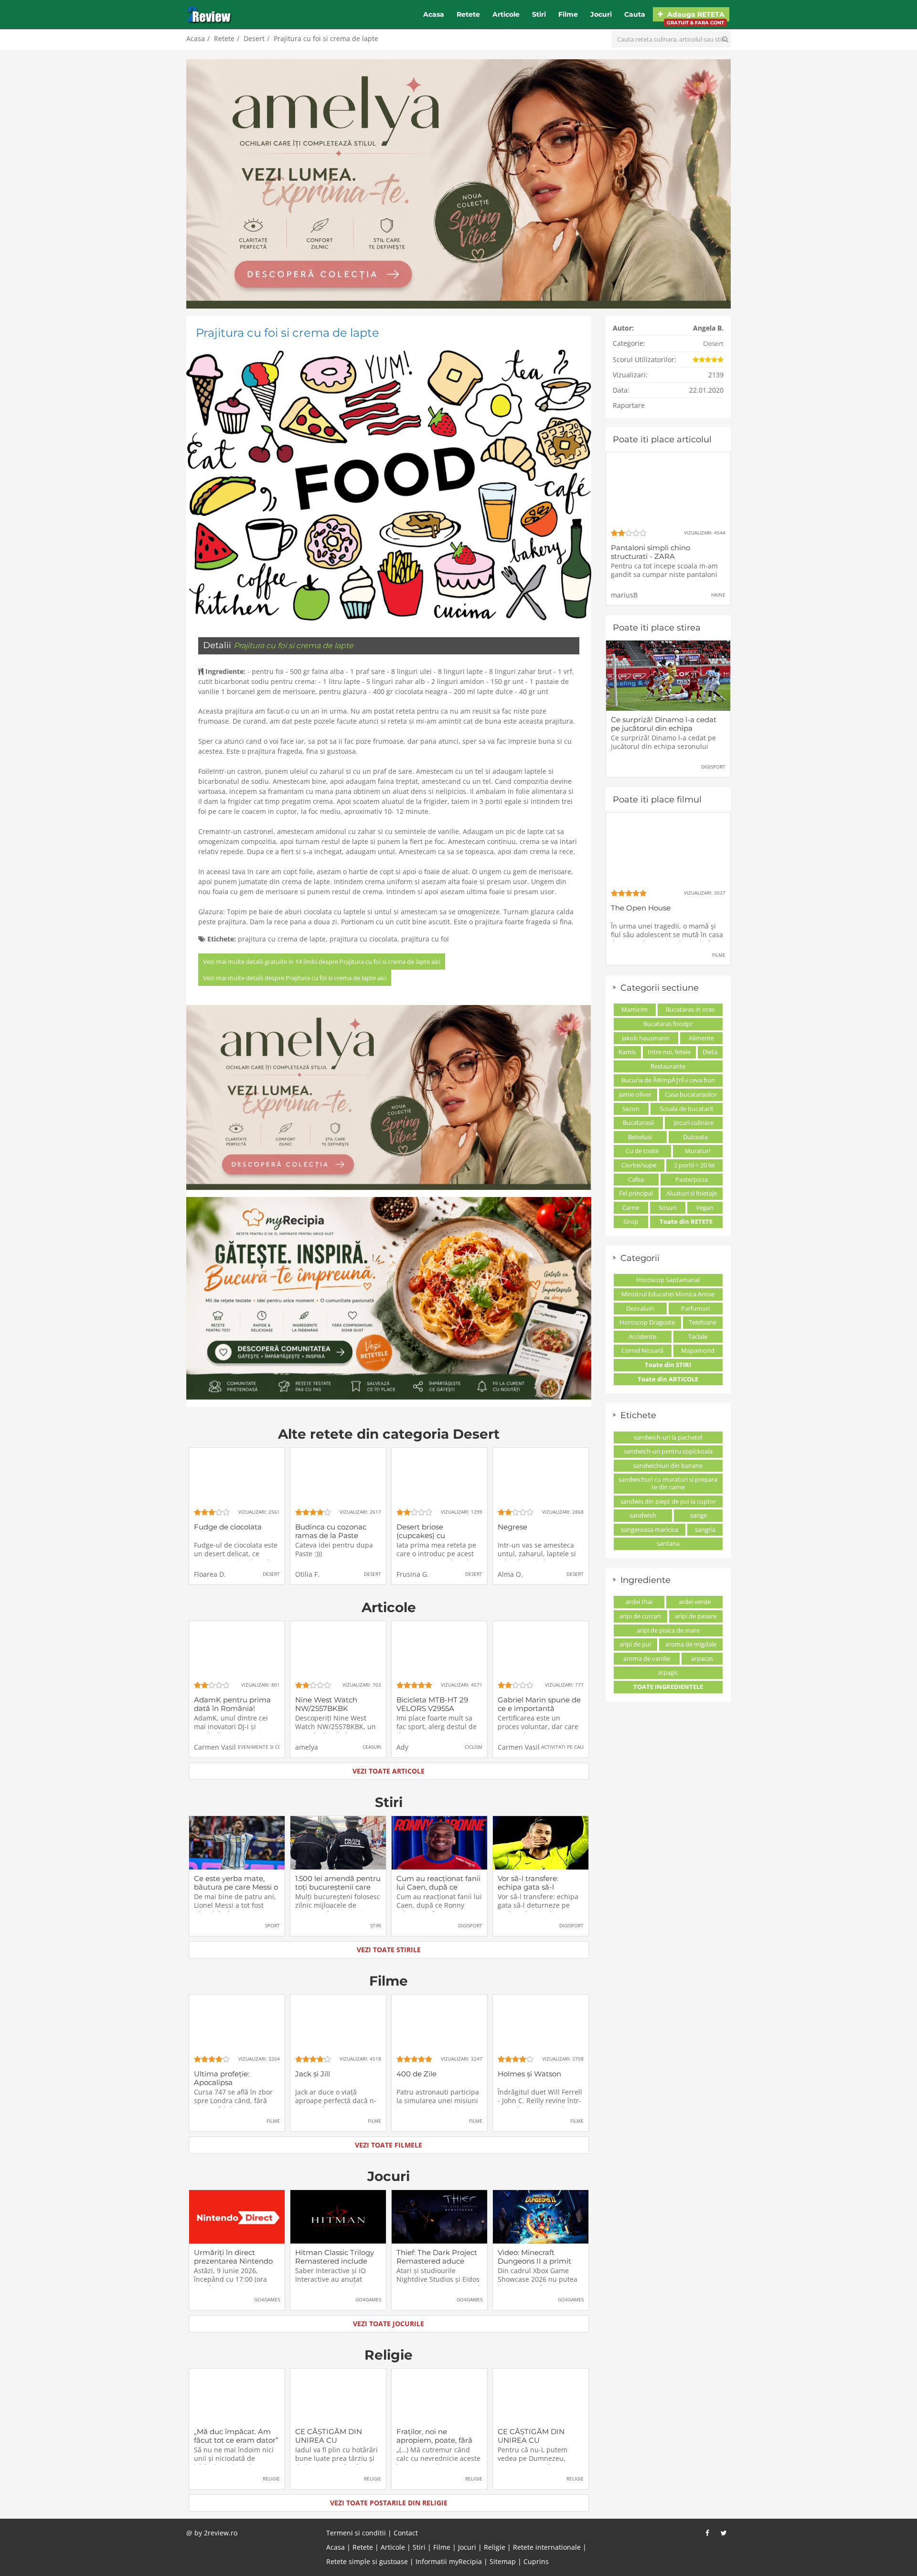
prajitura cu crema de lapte (282, 939)
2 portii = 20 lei (694, 1165)
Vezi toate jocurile (389, 2324)
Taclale (698, 1336)
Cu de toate (642, 1151)
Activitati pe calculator (572, 1747)
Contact (406, 2533)
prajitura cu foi (425, 939)
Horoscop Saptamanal (668, 1280)
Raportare (629, 405)
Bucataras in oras (690, 1009)
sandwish (643, 1515)
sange (698, 1515)
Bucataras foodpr (668, 1024)
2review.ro (221, 2533)
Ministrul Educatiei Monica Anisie (668, 1294)
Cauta (635, 14)
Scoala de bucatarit (687, 1109)
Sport (272, 1925)
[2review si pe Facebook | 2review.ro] (707, 2533)
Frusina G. (413, 1574)
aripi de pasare (696, 1616)
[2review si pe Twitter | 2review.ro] (724, 2533)
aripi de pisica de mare (668, 1630)
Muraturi (698, 1151)
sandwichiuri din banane (668, 1465)
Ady (402, 1747)
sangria (705, 1529)
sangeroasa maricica (650, 1529)
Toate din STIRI (668, 1365)
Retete (468, 14)
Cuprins (536, 2561)
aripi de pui (635, 1644)
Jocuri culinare (694, 1122)
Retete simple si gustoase (367, 2561)
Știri (376, 1925)
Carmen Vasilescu (222, 1747)
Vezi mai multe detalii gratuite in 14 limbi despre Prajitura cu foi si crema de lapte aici (322, 962)
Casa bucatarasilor (691, 1094)
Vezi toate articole (389, 1771)
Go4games (267, 2299)
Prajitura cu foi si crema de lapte (326, 38)
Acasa (434, 14)
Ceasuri (372, 1747)
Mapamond (698, 1350)
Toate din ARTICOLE (668, 1379)
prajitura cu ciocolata (363, 939)
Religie (389, 2355)
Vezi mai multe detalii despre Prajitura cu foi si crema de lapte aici (295, 978)
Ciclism (474, 1747)
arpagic (668, 1672)
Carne (631, 1208)
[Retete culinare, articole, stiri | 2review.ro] (209, 14)
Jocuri (601, 14)
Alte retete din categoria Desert (389, 1434)
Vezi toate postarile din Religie (389, 2503)
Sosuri (667, 1208)
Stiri (539, 14)
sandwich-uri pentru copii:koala (668, 1451)
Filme (568, 14)
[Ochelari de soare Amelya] (458, 184)
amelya (307, 1747)
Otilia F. (307, 1574)
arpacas (702, 1658)
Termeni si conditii (356, 2533)
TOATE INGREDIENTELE (668, 1687)
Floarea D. (210, 1574)
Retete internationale (547, 2547)
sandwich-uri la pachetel (668, 1437)
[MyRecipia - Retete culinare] (389, 1298)
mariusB (624, 595)
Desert (254, 38)
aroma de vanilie (647, 1658)
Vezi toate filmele (389, 2145)
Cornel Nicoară (642, 1350)
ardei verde (695, 1602)
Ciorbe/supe (639, 1165)
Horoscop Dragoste (647, 1322)
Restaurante (668, 1066)
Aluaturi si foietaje (692, 1193)
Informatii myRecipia (449, 2561)
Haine (718, 595)
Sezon (631, 1109)
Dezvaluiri (640, 1308)
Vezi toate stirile (389, 1950)
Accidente (642, 1336)
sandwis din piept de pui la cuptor (668, 1501)
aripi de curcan (640, 1616)
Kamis (627, 1052)
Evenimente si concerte (269, 1747)
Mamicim (634, 1009)
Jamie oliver (635, 1094)
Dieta (710, 1052)
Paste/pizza (692, 1179)
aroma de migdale (691, 1644)
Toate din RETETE (686, 1221)
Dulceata (695, 1137)
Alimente (701, 1038)
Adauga (695, 16)
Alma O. (510, 1574)
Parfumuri (695, 1308)
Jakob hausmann (646, 1038)
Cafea (636, 1179)
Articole (506, 14)
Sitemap (503, 2561)
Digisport (470, 1925)
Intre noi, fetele (669, 1052)
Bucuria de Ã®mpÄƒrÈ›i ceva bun (668, 1080)
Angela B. (708, 328)
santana (668, 1543)
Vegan (705, 1208)
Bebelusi (640, 1137)
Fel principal (636, 1193)
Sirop (631, 1221)
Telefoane (703, 1322)
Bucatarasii (638, 1122)
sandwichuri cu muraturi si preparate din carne (668, 1483)
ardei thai (639, 1602)
